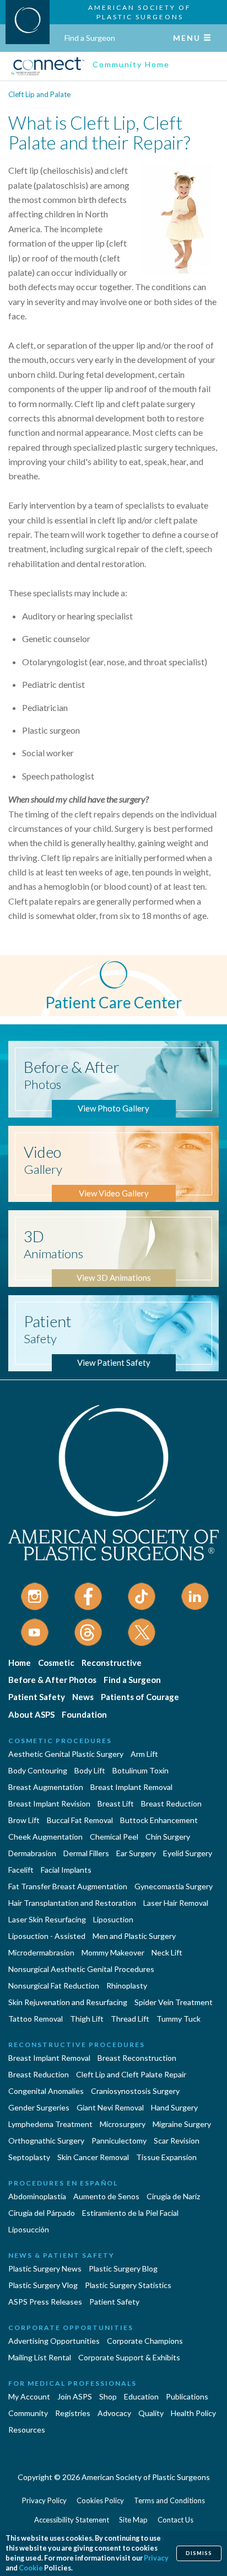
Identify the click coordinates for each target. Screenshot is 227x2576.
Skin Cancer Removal (93, 2157)
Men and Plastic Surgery (134, 1936)
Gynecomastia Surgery (174, 1886)
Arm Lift (144, 1754)
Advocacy (114, 2413)
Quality (151, 2413)
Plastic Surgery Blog (123, 2268)
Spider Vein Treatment (174, 2002)
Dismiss (199, 2553)
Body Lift (90, 1770)
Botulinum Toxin (140, 1770)
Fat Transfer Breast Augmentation (68, 1886)
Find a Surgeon (90, 38)
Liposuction (113, 1919)
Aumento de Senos (106, 2196)
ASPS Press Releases (45, 2302)
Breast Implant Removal (131, 1787)
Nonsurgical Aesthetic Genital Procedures (81, 1969)
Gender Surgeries (39, 2107)
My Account (29, 2396)
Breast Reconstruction (137, 2058)
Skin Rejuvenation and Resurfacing (68, 2002)
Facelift (21, 1870)
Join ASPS (75, 2396)
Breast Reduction (171, 1803)
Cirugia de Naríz (173, 2196)
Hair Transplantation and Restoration (72, 1903)
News (83, 1697)
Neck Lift (167, 1952)
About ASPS (31, 1714)
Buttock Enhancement (159, 1820)
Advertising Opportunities (54, 2341)
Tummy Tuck (179, 2019)
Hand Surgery (174, 2107)
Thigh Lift (87, 2019)
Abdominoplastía (37, 2196)
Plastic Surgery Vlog (43, 2285)
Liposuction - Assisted (47, 1936)
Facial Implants (66, 1870)
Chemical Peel (114, 1837)
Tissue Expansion (166, 2157)
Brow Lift (24, 1820)
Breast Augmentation (46, 1787)
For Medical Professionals (72, 2383)
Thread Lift (130, 2019)
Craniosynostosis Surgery (135, 2091)
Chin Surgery (168, 1837)
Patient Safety (37, 1697)
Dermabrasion (32, 1853)
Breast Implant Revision (49, 1803)
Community (28, 2413)
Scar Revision (177, 2141)
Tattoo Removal (36, 2019)
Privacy (156, 2558)
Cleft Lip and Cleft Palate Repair (131, 2074)
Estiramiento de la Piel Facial (130, 2213)
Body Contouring (38, 1770)
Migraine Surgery (182, 2124)
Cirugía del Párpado (42, 2213)
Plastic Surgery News (45, 2268)
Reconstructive (112, 1663)
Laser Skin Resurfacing (47, 1919)
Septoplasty (29, 2157)
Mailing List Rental (40, 2357)
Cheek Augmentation (45, 1837)
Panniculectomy (119, 2141)
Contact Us (175, 2520)
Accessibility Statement (72, 2520)
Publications (187, 2396)
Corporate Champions (145, 2341)
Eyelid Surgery (188, 1853)
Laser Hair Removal (176, 1903)
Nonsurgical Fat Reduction (54, 1986)
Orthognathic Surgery (46, 2141)
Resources (27, 2430)
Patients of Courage (140, 1697)
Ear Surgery (136, 1853)
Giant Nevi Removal (110, 2107)
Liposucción (29, 2229)
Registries (73, 2413)
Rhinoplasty (127, 1986)
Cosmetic (56, 1663)
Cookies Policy (100, 2500)
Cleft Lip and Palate (39, 94)
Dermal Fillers (86, 1853)
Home (20, 1663)
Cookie (31, 2568)
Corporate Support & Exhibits (129, 2357)
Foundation (84, 1714)
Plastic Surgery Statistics (128, 2285)
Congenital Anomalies (46, 2091)
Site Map (133, 2520)
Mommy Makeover (113, 1952)
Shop (108, 2396)
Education (141, 2396)
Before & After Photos (52, 1680)
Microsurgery (123, 2124)
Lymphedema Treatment (50, 2124)
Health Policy (193, 2413)
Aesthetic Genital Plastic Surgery (66, 1754)
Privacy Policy (44, 2500)
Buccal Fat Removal (80, 1820)
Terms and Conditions (169, 2500)
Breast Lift (116, 1803)
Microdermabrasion (41, 1952)
